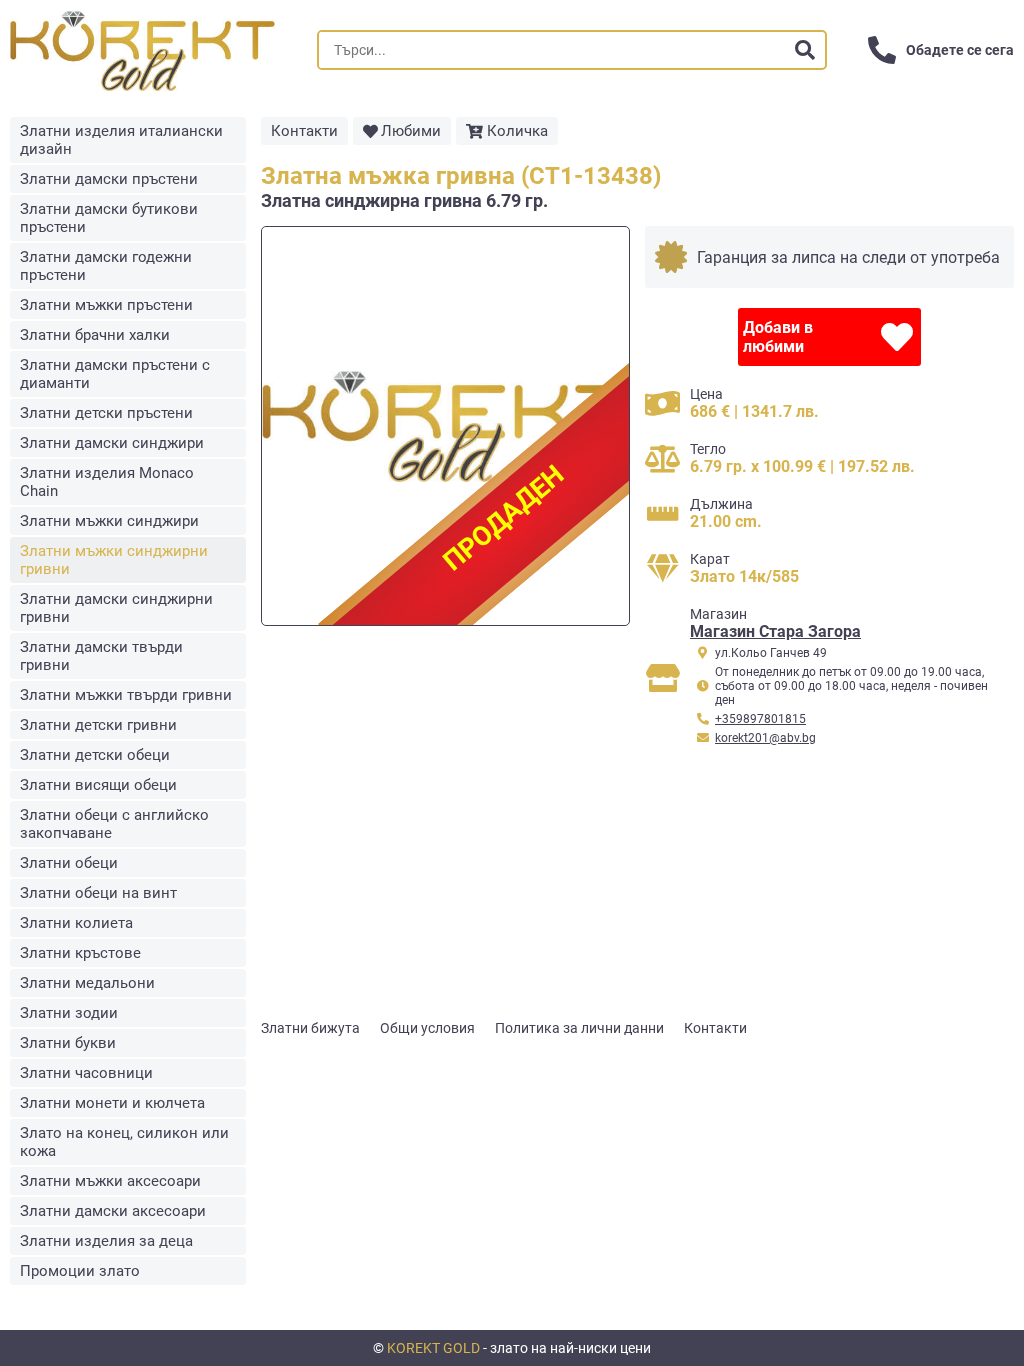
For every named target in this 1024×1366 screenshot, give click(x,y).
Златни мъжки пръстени (106, 305)
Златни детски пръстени (106, 413)
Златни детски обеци (95, 755)
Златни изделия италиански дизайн (121, 140)
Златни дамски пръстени (109, 179)
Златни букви (68, 1043)
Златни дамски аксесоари (113, 1211)
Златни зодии (69, 1013)
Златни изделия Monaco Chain (107, 482)
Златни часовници (86, 1073)
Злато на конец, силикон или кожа (124, 1142)
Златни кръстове (80, 953)
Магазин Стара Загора (775, 631)
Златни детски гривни (98, 725)
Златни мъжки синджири (109, 521)
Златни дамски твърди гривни (101, 656)
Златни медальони (87, 983)
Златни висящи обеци (98, 785)
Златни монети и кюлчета (112, 1103)
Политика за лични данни (579, 1028)
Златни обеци (69, 863)
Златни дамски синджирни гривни (116, 608)
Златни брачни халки (95, 335)
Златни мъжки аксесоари (110, 1181)
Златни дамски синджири (112, 443)
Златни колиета (76, 923)
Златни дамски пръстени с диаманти (115, 374)
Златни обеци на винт (98, 893)
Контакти (304, 131)
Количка (517, 131)
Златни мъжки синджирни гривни (114, 560)
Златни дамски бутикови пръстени (109, 218)
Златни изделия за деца (106, 1241)
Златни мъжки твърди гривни (126, 695)
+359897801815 (760, 719)
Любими (411, 131)
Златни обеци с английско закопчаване (114, 824)
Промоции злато (80, 1271)
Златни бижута (310, 1028)
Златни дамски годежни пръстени (106, 266)
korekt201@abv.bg (765, 738)
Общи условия (427, 1028)
